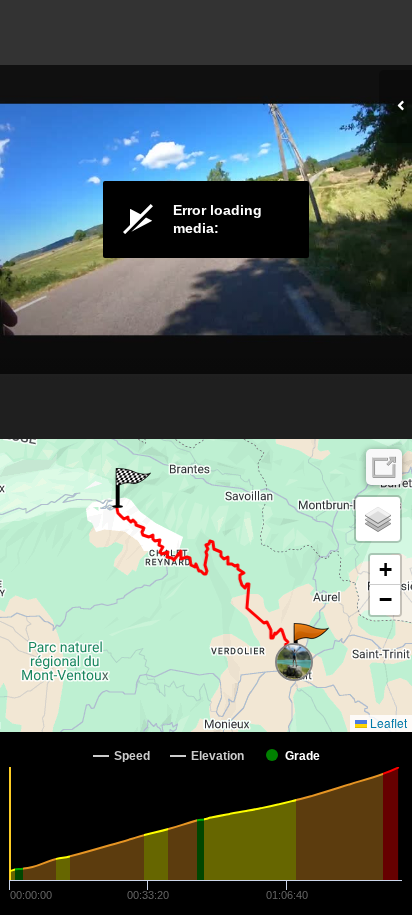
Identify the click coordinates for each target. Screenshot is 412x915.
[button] (309, 643)
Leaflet (387, 722)
